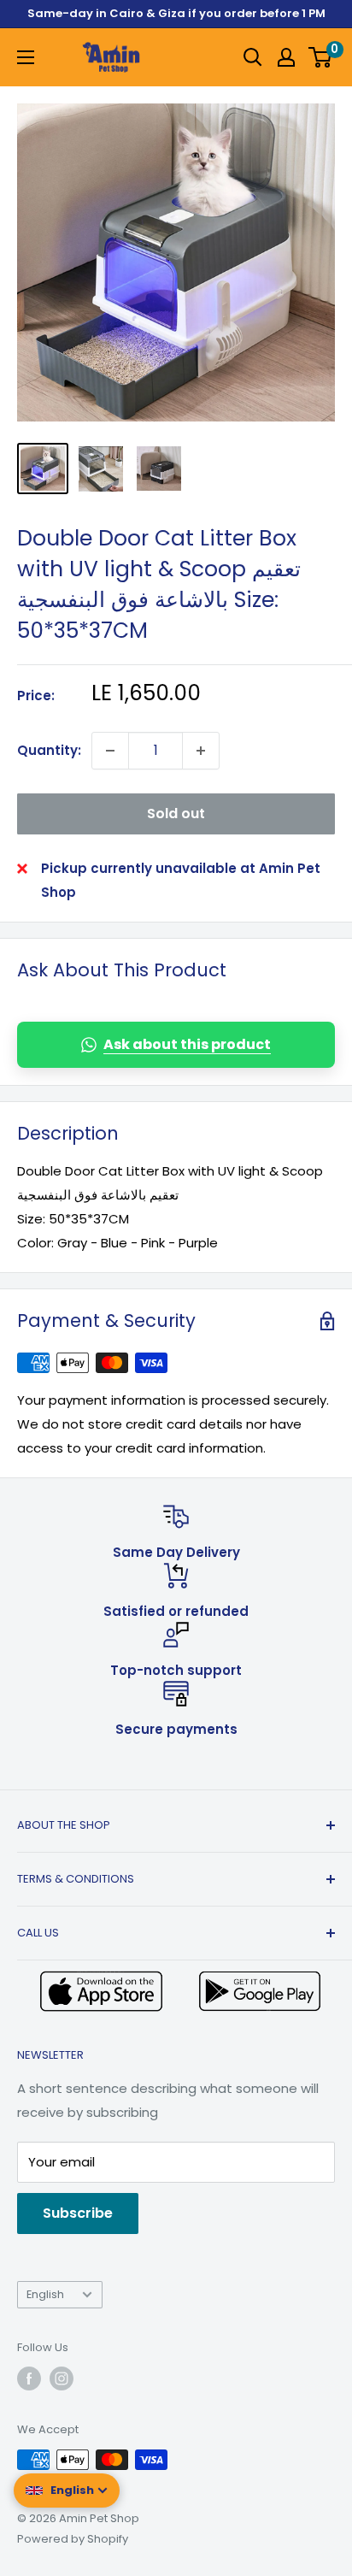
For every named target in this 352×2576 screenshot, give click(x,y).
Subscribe (78, 2213)
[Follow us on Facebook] (29, 2379)
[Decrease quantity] (110, 751)
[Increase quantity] (201, 751)
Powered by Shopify (73, 2539)
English (45, 2294)
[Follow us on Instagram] (62, 2379)
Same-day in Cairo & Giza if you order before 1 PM (176, 13)
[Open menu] (26, 57)
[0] (321, 57)
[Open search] (253, 57)
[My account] (286, 57)
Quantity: (49, 750)
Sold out (176, 813)
